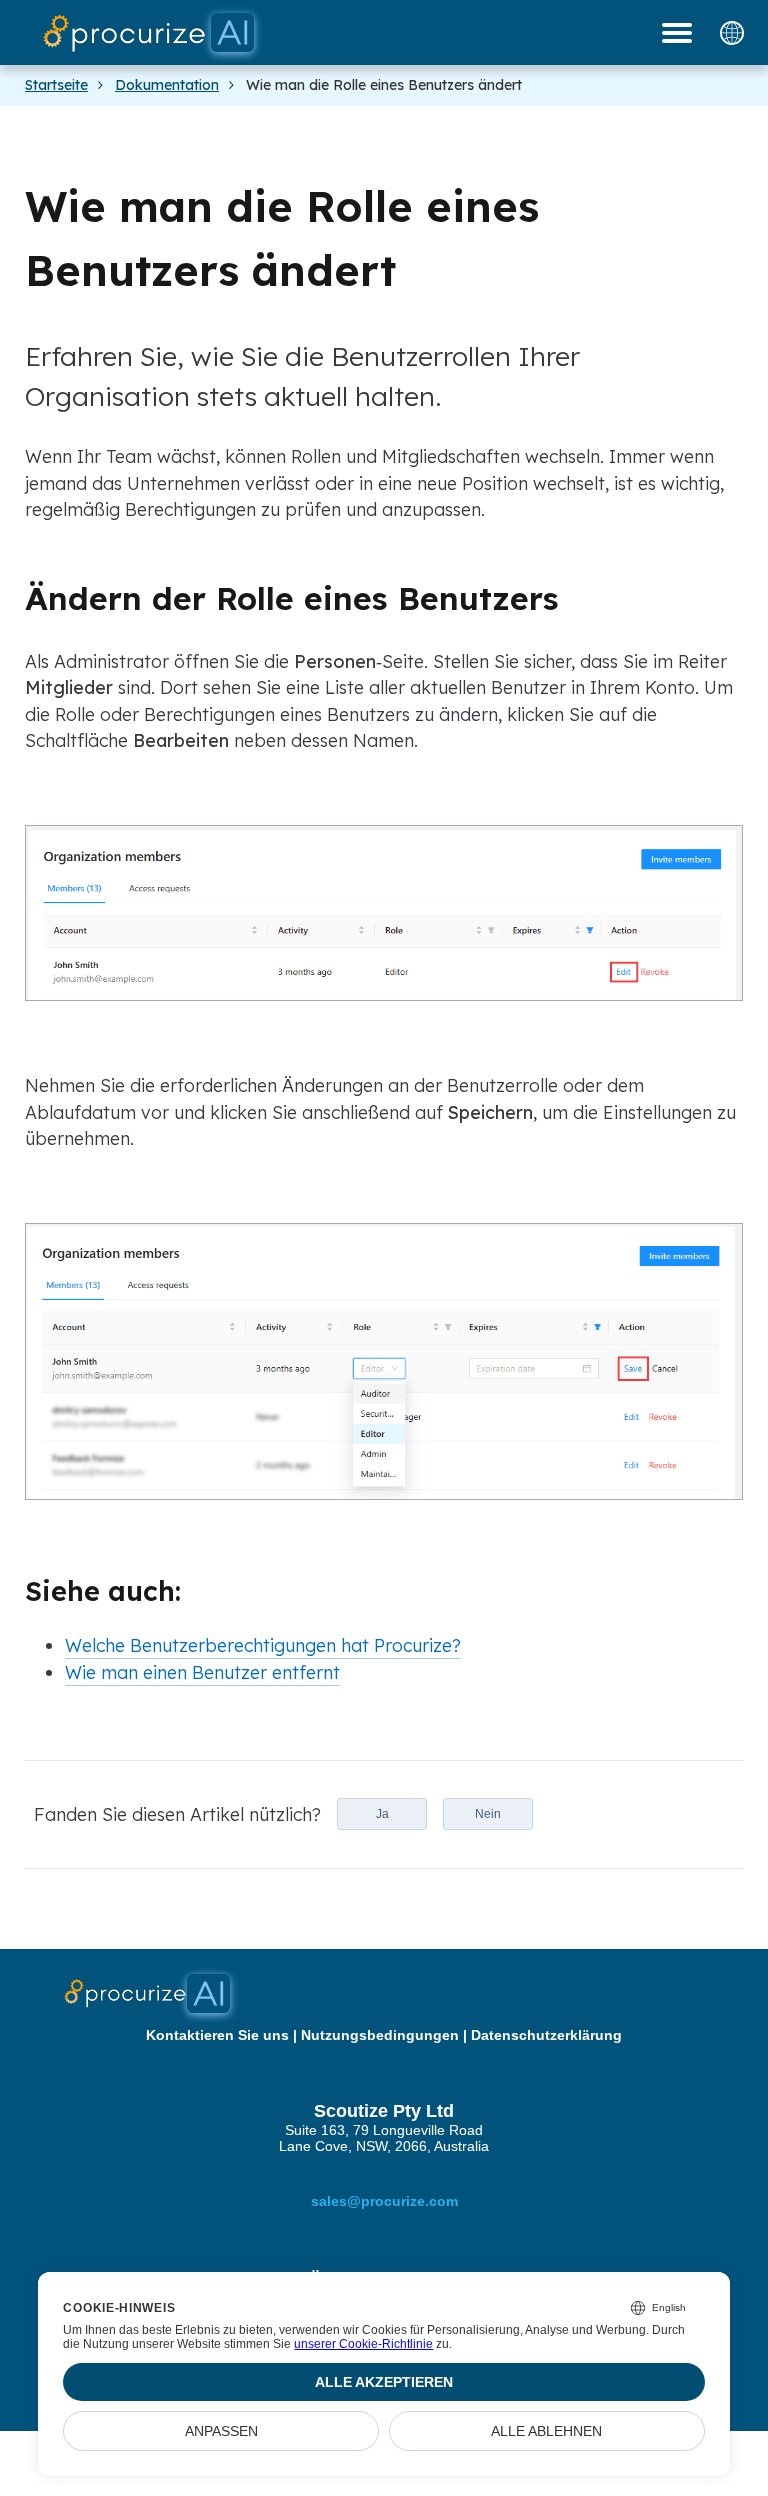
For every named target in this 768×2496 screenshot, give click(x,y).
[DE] (732, 33)
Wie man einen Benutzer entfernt (202, 1672)
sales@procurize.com (384, 2201)
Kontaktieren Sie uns (217, 2035)
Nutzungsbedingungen (380, 2035)
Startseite (56, 85)
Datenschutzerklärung (546, 2035)
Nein (488, 1814)
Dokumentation (167, 85)
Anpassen (221, 2431)
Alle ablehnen (546, 2431)
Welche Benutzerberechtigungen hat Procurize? (263, 1645)
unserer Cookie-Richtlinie (363, 2344)
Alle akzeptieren (384, 2382)
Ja (382, 1814)
